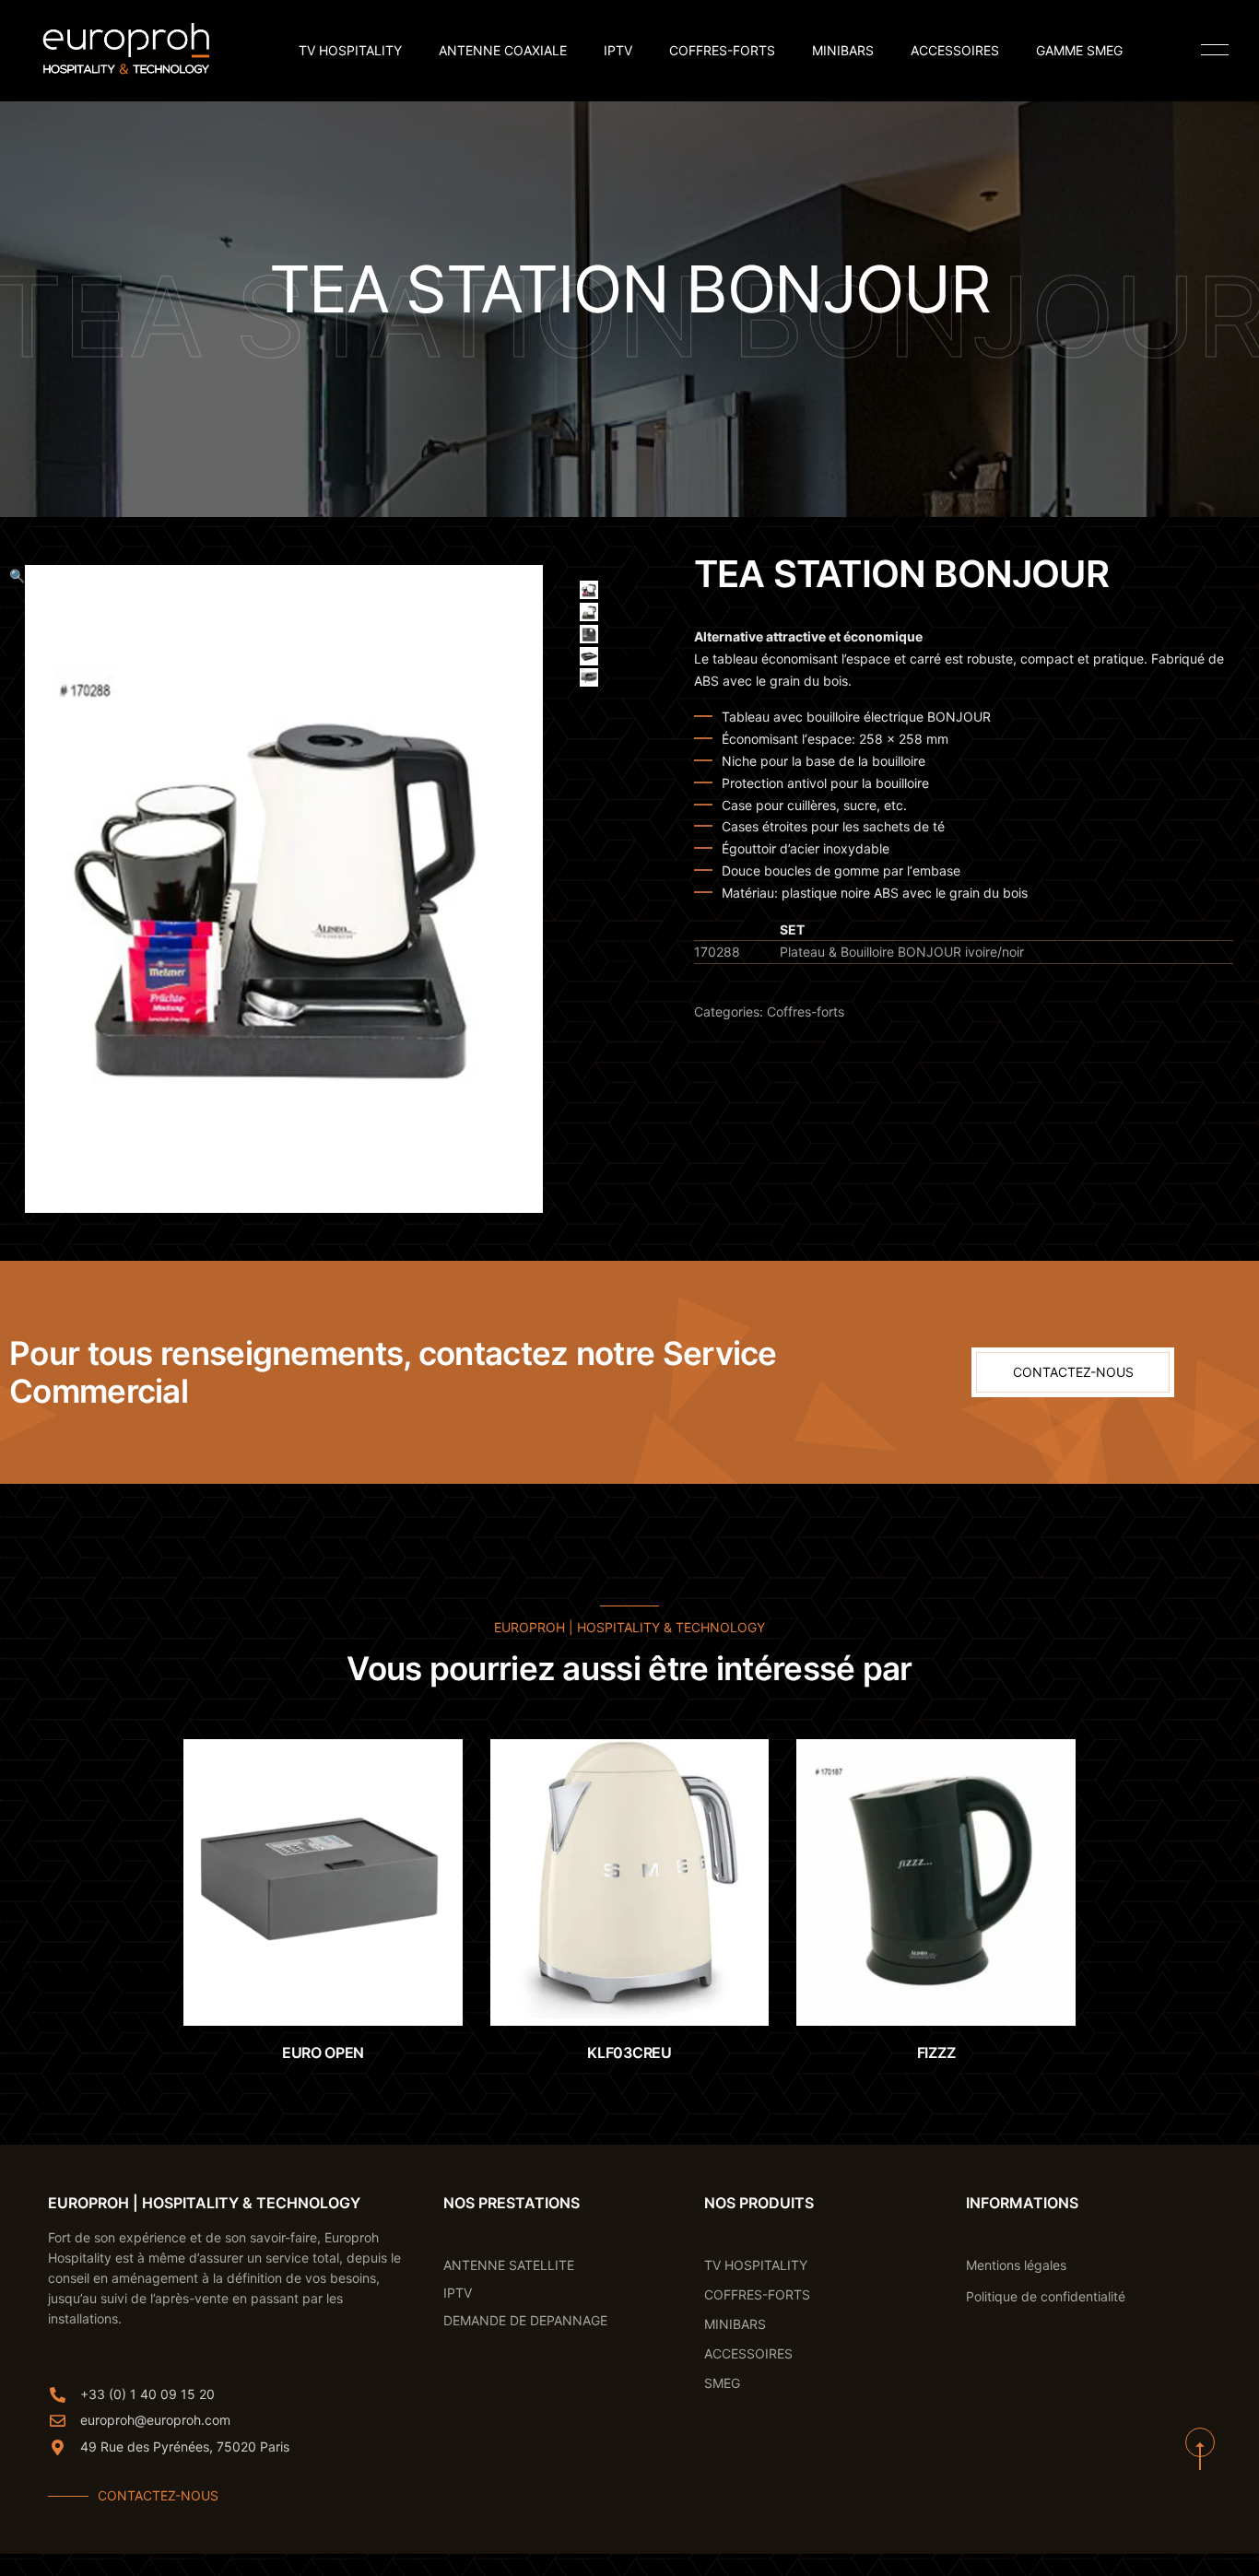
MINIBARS (843, 51)
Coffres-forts (806, 1012)
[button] (17, 889)
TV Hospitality (350, 51)
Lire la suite (341, 1988)
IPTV (618, 51)
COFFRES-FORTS (722, 51)
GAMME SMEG (1079, 51)
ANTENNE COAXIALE (503, 51)
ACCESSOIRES (955, 51)
